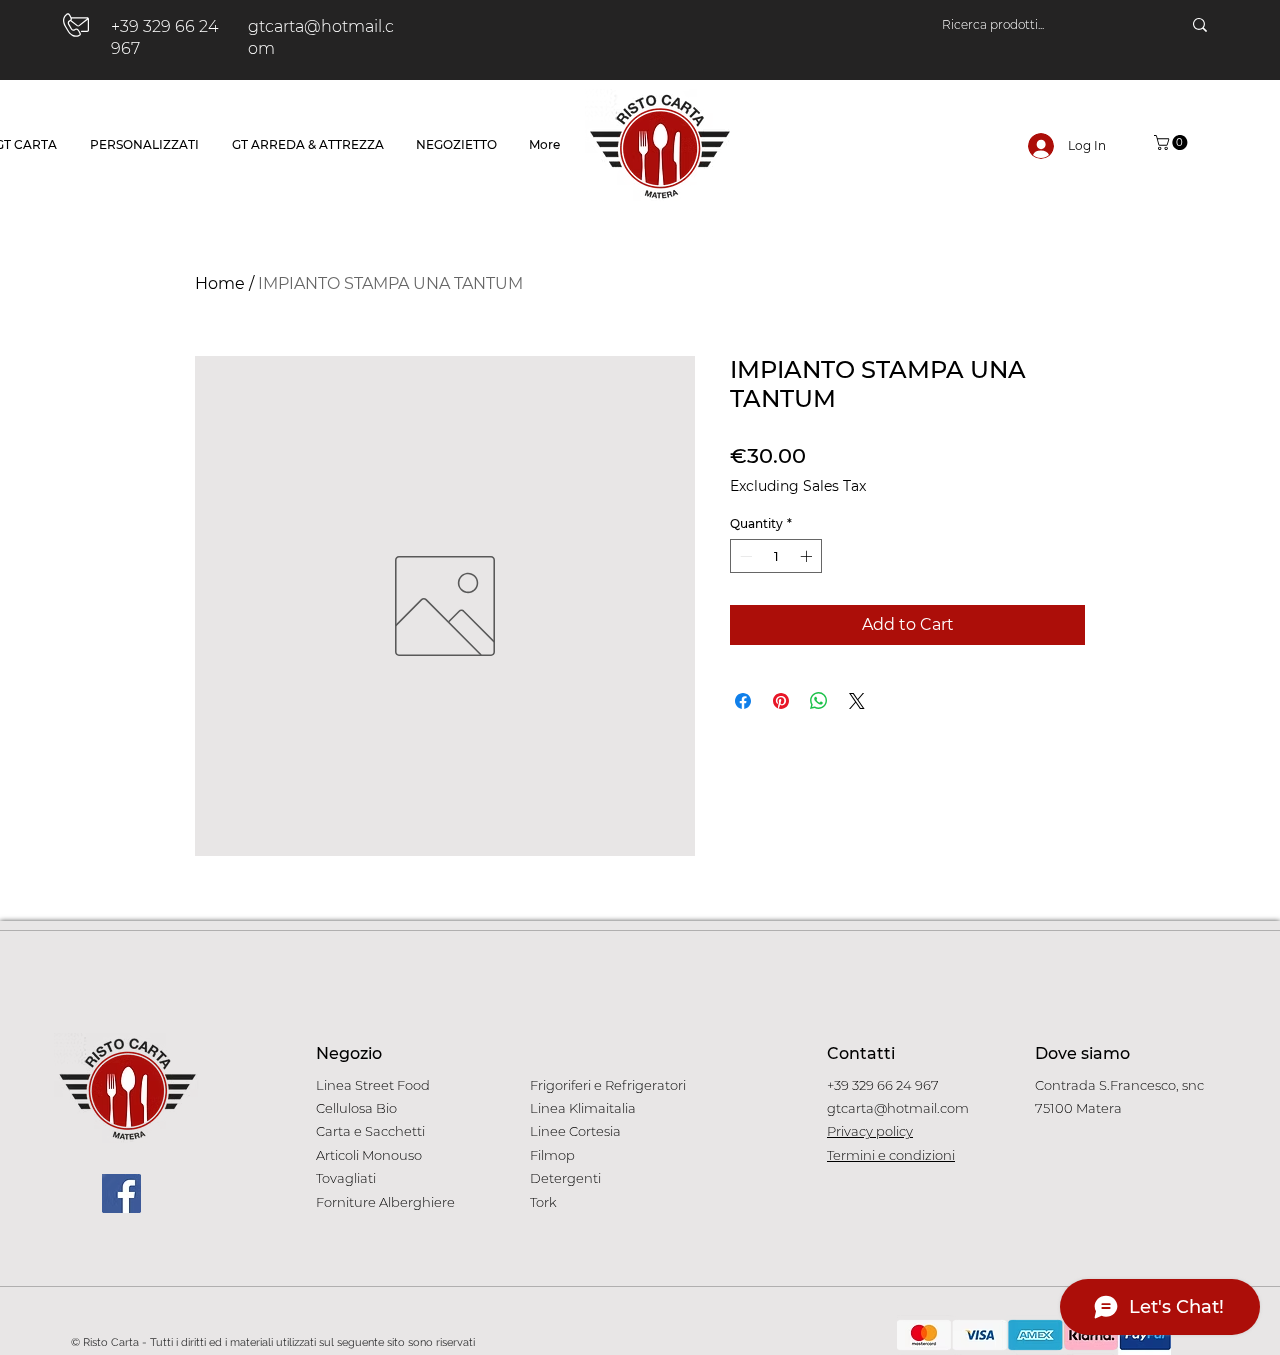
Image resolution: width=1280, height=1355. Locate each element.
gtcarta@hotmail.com (898, 1108)
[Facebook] (121, 1193)
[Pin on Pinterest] (781, 701)
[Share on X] (857, 701)
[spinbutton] (776, 556)
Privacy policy (870, 1131)
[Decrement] (744, 556)
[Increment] (808, 556)
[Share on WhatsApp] (819, 701)
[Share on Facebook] (743, 701)
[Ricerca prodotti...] (1200, 25)
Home (220, 283)
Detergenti (565, 1178)
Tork (543, 1202)
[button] (1172, 142)
